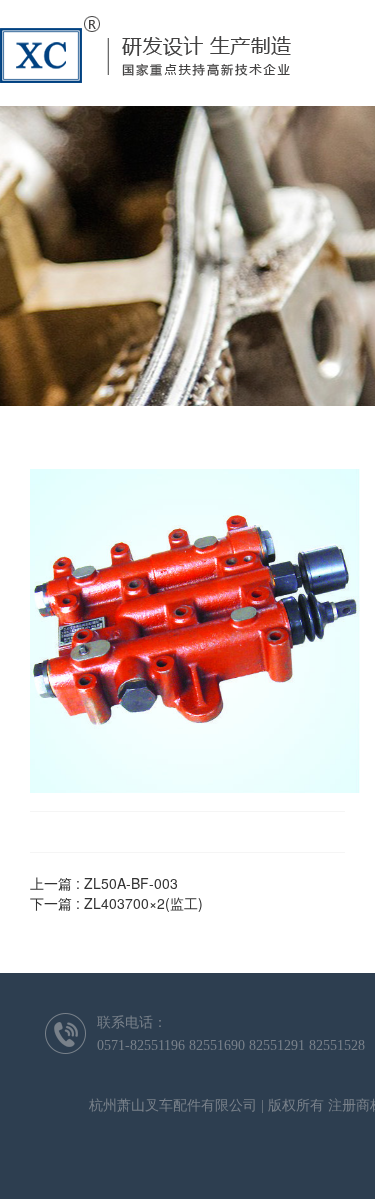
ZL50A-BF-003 (131, 883)
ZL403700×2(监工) (143, 903)
